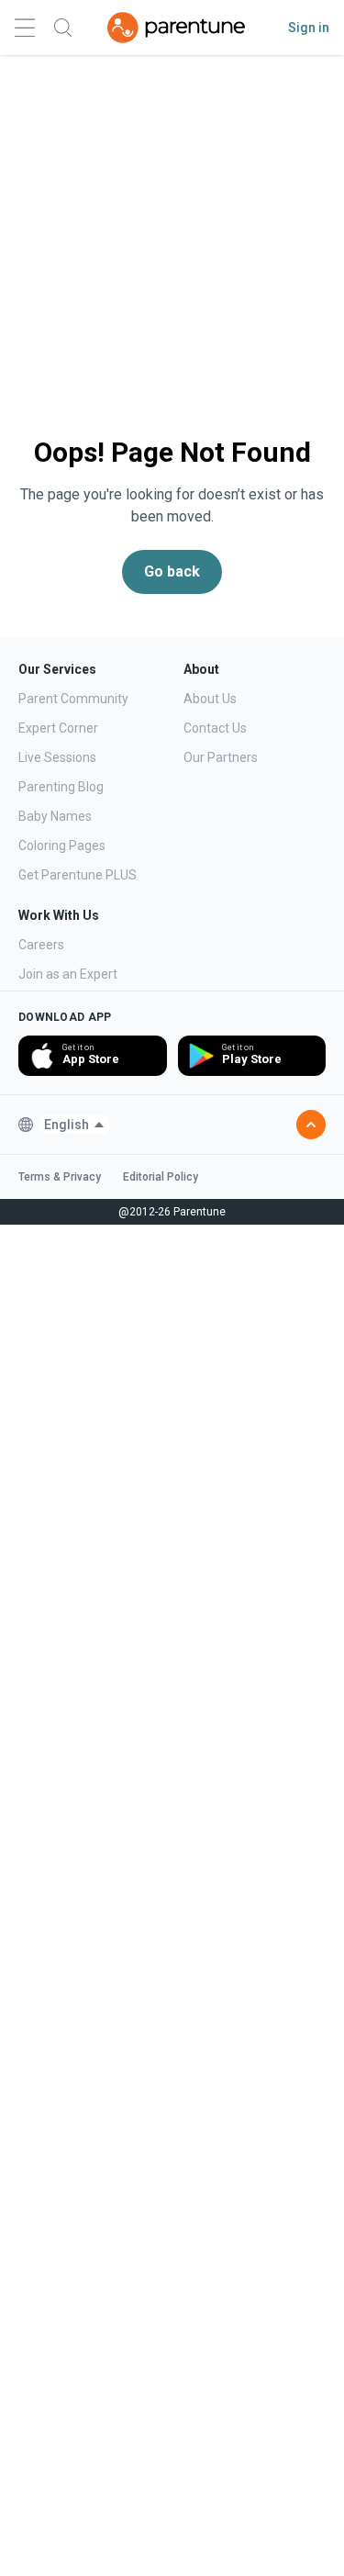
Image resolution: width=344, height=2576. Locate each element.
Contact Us (215, 728)
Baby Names (55, 816)
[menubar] (75, 1125)
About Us (210, 699)
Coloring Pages (62, 846)
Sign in (309, 28)
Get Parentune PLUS (78, 875)
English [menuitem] (67, 1125)
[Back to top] (311, 1125)
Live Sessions (57, 757)
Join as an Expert (68, 974)
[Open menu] (25, 28)
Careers (41, 945)
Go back (172, 571)
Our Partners (221, 757)
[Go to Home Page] (176, 28)
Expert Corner (58, 728)
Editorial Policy (161, 1177)
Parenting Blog (61, 787)
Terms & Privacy (60, 1177)
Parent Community (73, 699)
